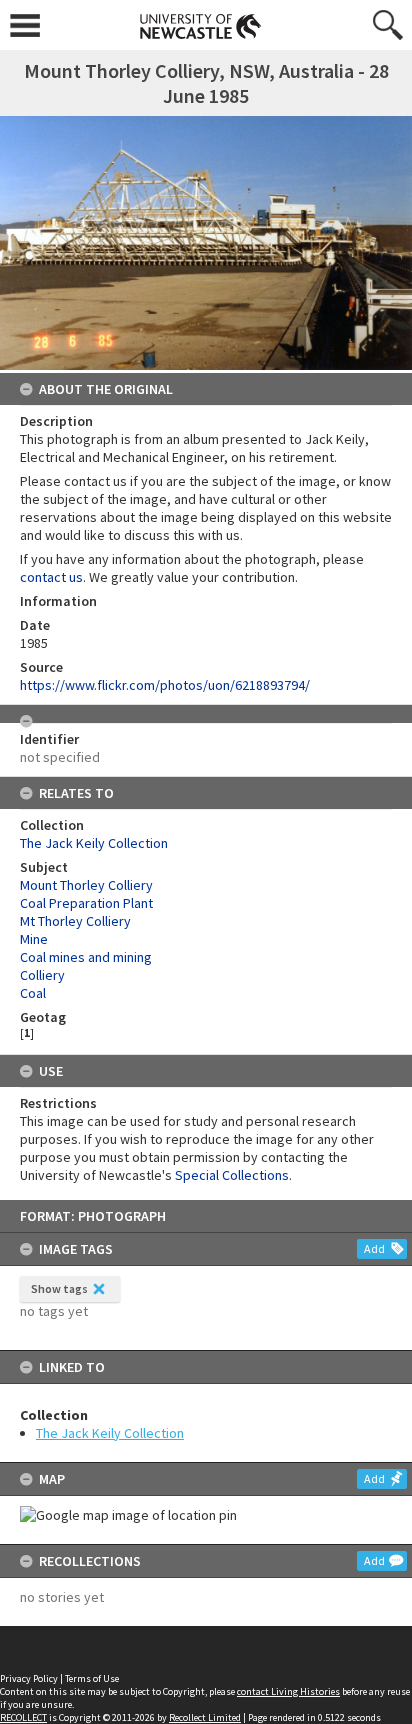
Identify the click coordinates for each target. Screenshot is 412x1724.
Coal (33, 993)
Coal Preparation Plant (86, 903)
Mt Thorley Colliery (75, 921)
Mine (34, 939)
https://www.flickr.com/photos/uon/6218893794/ (165, 685)
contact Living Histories (288, 1691)
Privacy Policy (29, 1678)
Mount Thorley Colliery (86, 885)
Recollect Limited (205, 1717)
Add (374, 1248)
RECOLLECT (23, 1717)
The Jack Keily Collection (110, 1433)
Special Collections (232, 1175)
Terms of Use (92, 1678)
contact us (51, 577)
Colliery (42, 975)
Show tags (59, 1288)
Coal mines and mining (86, 957)
